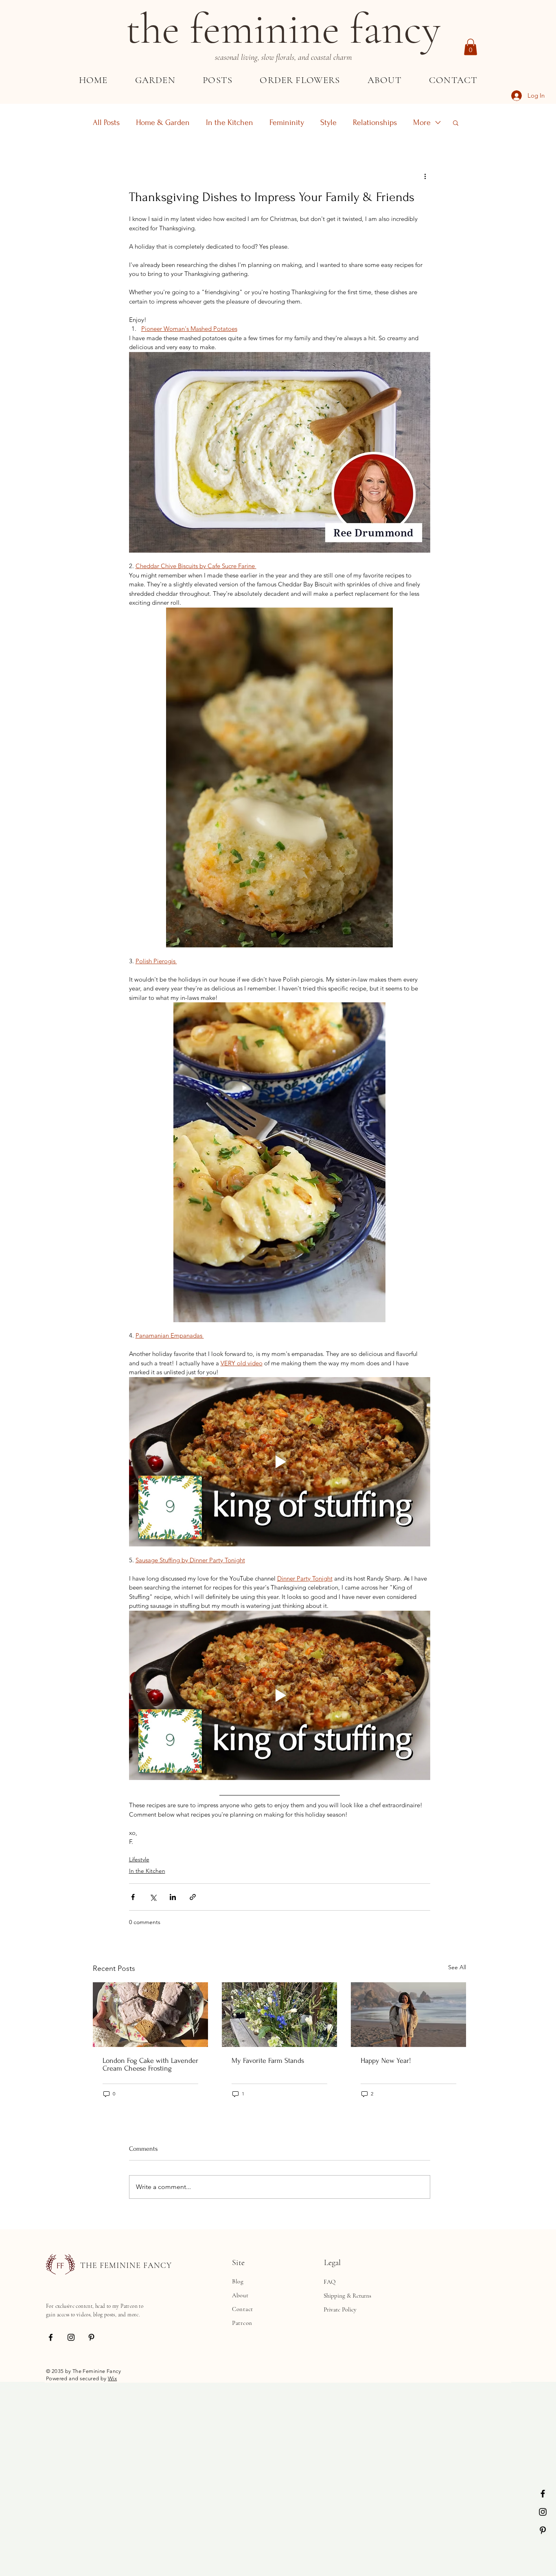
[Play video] (280, 1462)
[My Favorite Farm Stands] (279, 2015)
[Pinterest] (543, 2530)
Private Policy (340, 2309)
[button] (471, 47)
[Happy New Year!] (408, 2015)
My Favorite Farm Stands (268, 2061)
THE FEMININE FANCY (126, 2265)
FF (60, 2266)
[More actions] (425, 176)
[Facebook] (543, 2494)
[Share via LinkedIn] (173, 1897)
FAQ (329, 2282)
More (422, 122)
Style (328, 122)
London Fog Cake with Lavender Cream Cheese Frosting (150, 2064)
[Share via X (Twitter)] (153, 1897)
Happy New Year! (386, 2061)
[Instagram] (543, 2512)
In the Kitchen (230, 122)
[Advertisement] (244, 2439)
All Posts (106, 122)
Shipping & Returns (347, 2296)
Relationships (375, 122)
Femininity (287, 122)
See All (457, 1967)
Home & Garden (163, 122)
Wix (112, 2378)
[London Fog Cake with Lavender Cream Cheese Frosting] (150, 2015)
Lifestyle (139, 1859)
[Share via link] (193, 1897)
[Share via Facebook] (133, 1897)
